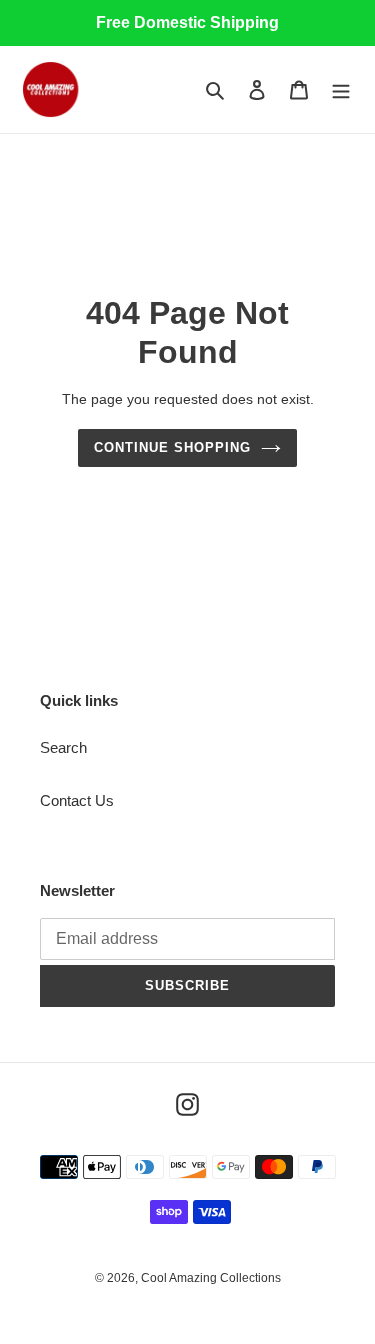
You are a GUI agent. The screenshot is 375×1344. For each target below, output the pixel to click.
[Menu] (341, 89)
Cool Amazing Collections (211, 1278)
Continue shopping (173, 447)
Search (63, 747)
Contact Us (77, 800)
